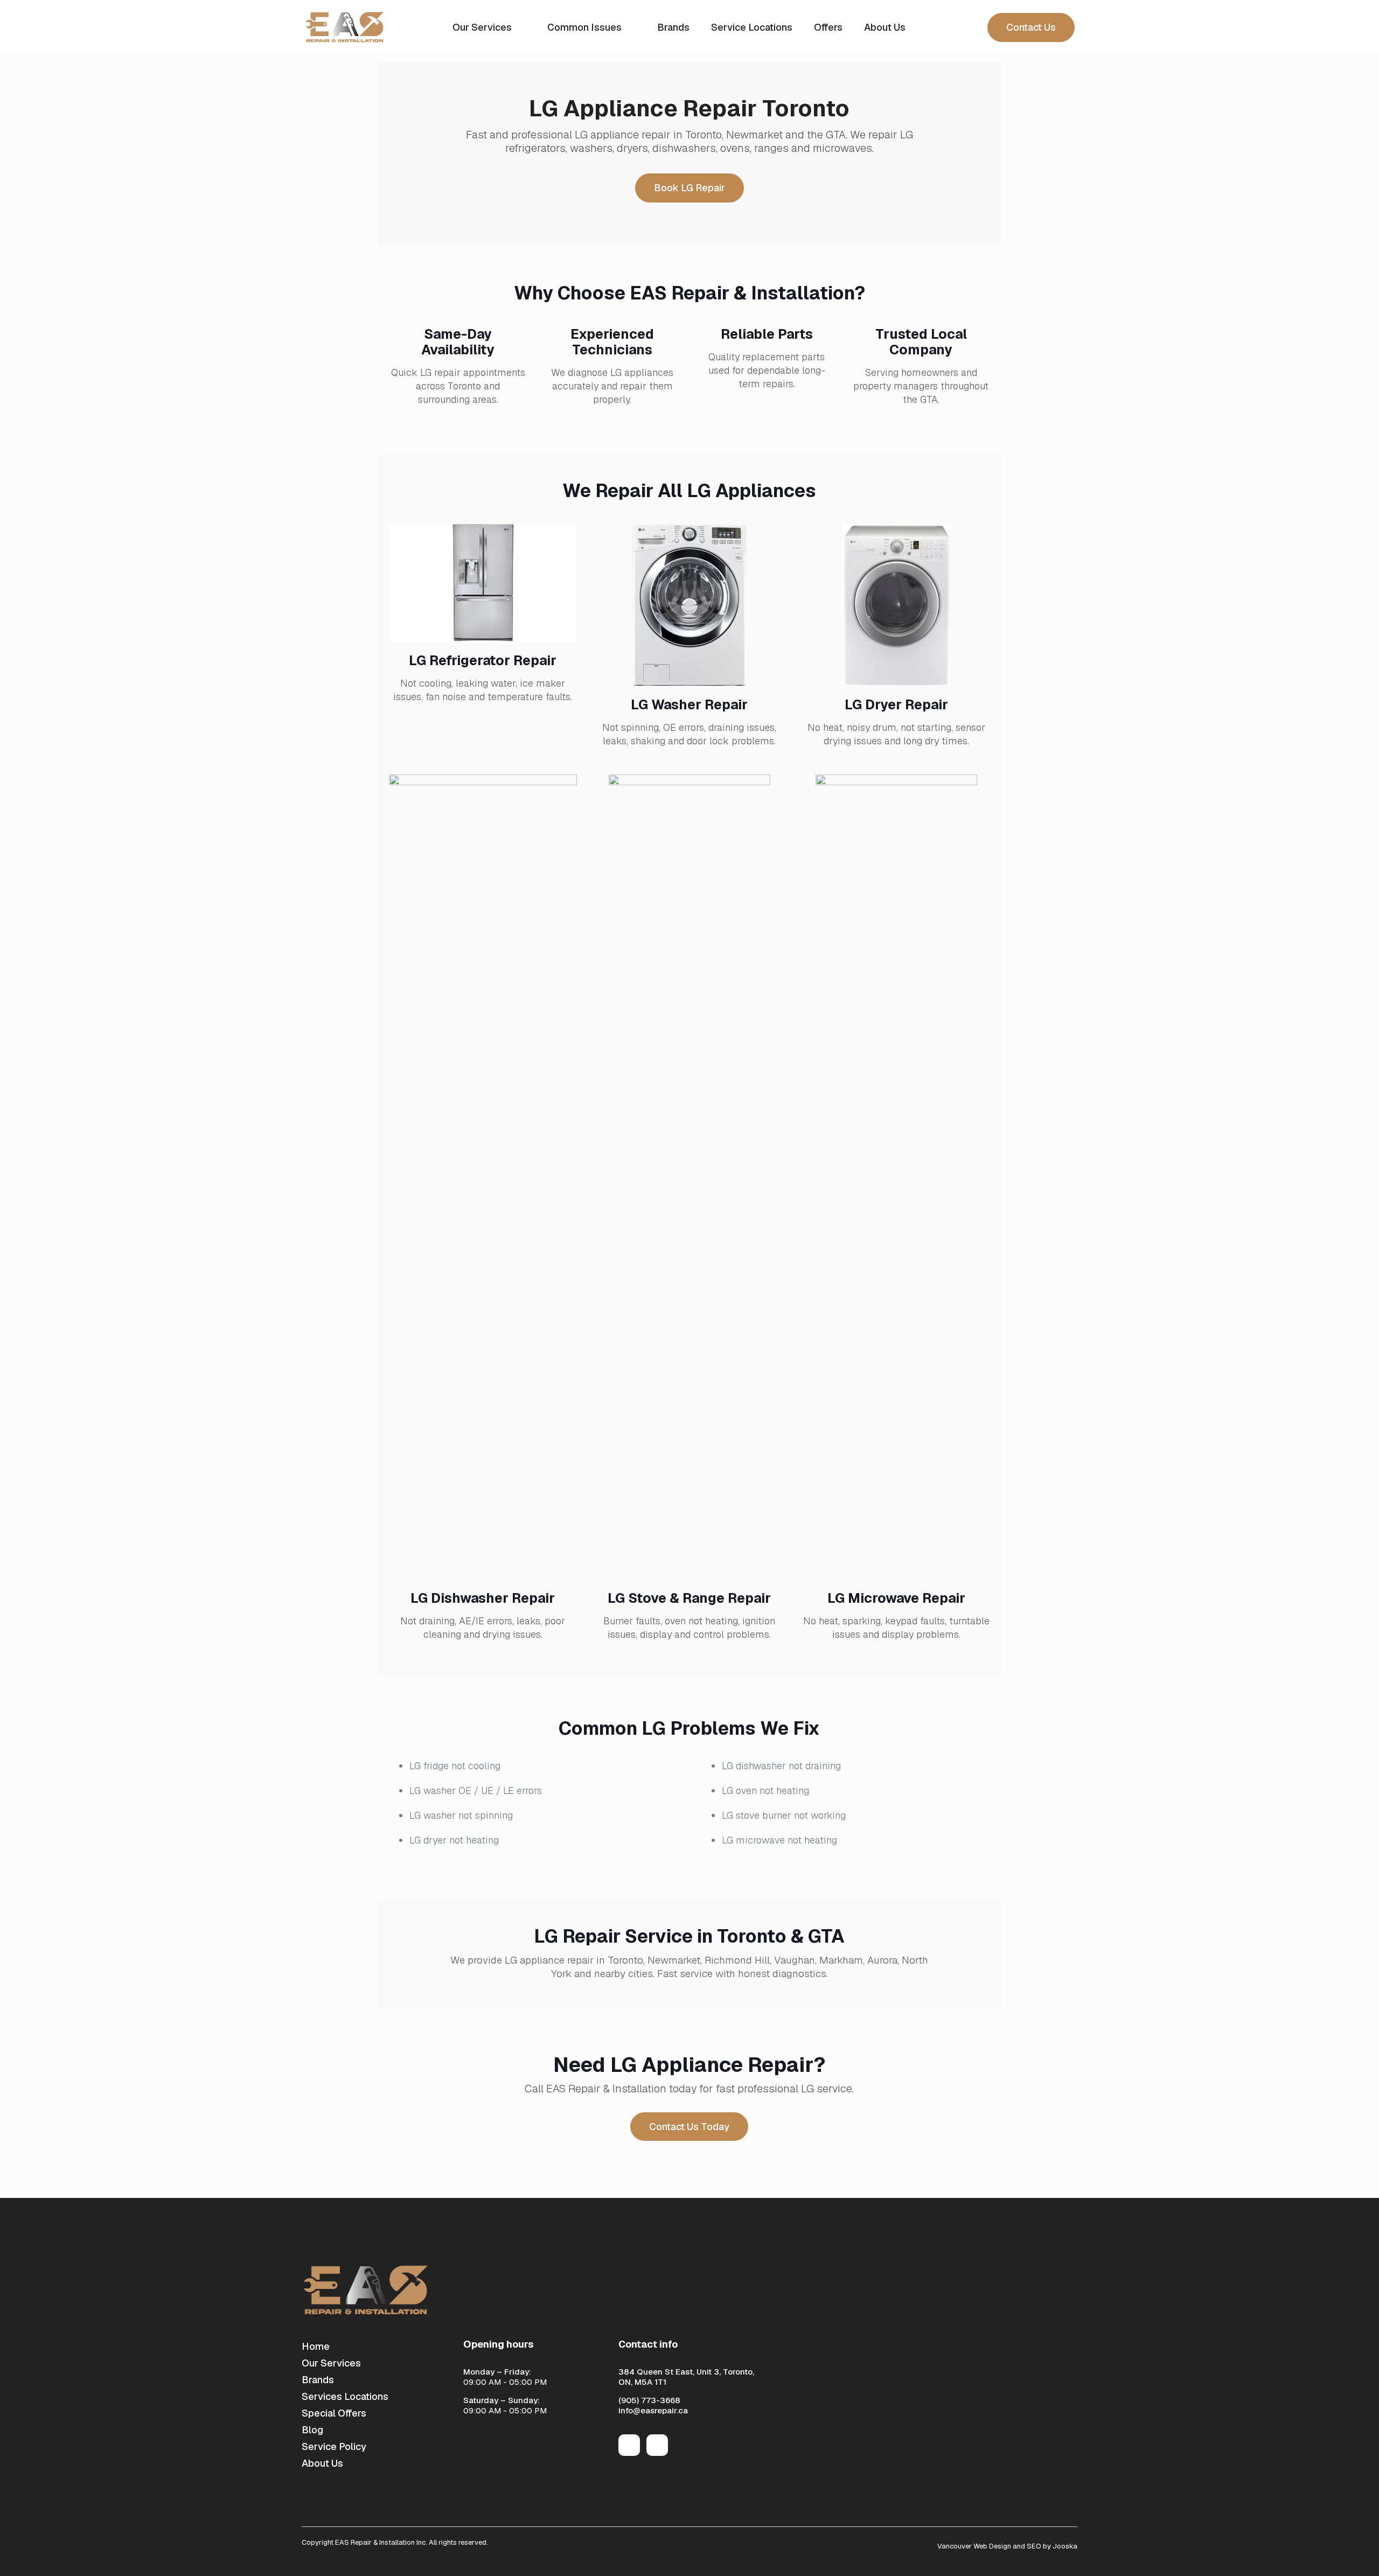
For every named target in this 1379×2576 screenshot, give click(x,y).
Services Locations (345, 2396)
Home (316, 2346)
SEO (1034, 2546)
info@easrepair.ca (653, 2410)
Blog (312, 2430)
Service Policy (334, 2446)
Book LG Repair (689, 188)
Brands (318, 2380)
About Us (322, 2463)
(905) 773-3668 (649, 2400)
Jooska (1064, 2546)
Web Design (992, 2546)
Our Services (331, 2363)
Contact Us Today (689, 2127)
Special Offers (334, 2413)
